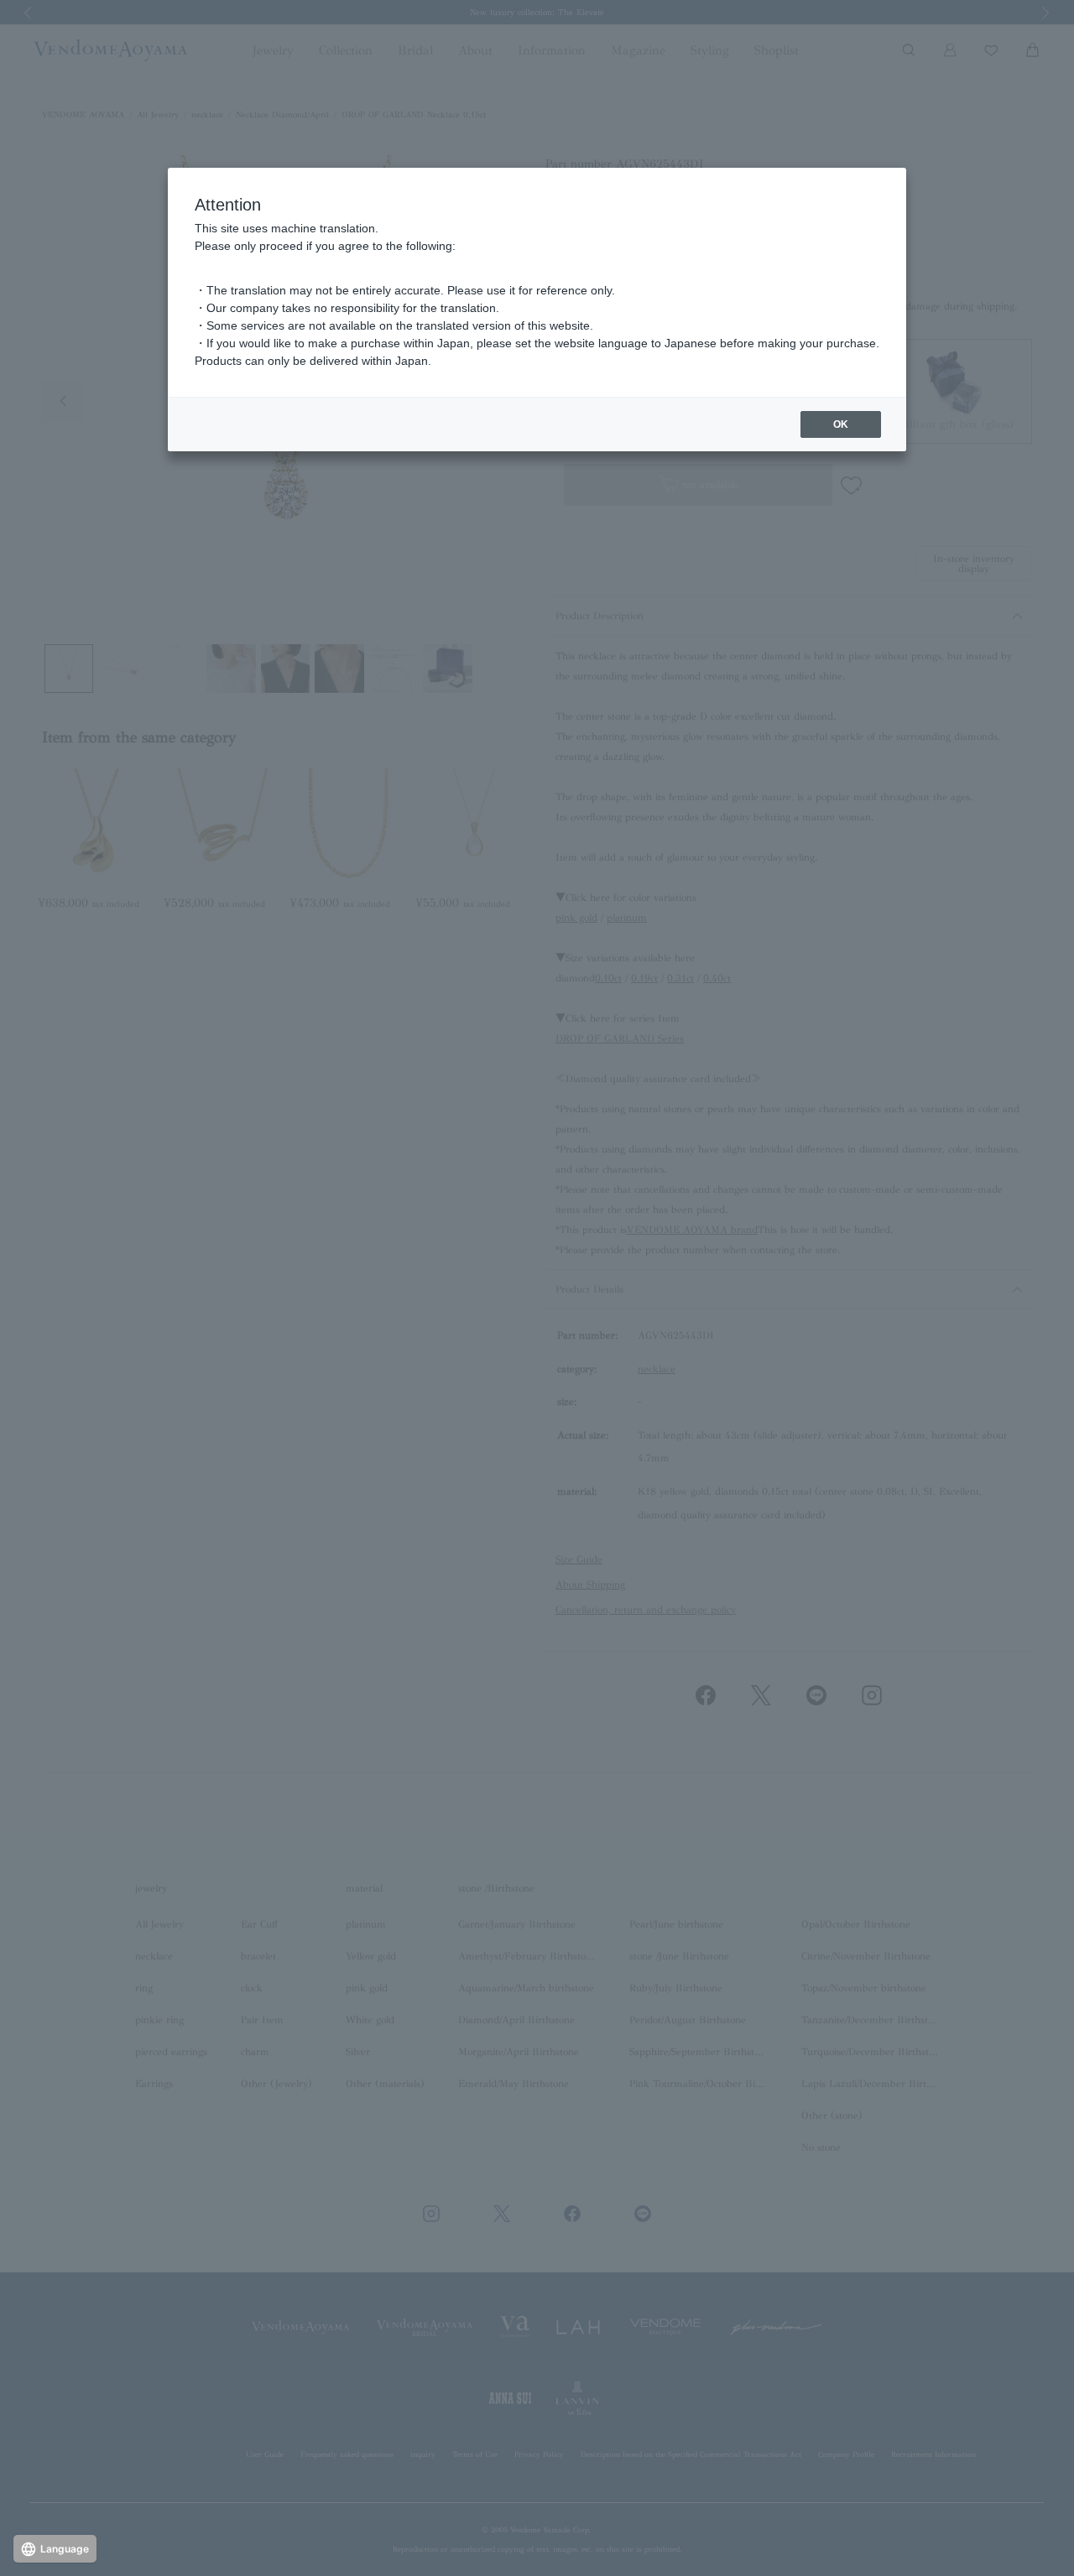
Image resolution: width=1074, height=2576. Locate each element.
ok (841, 424)
